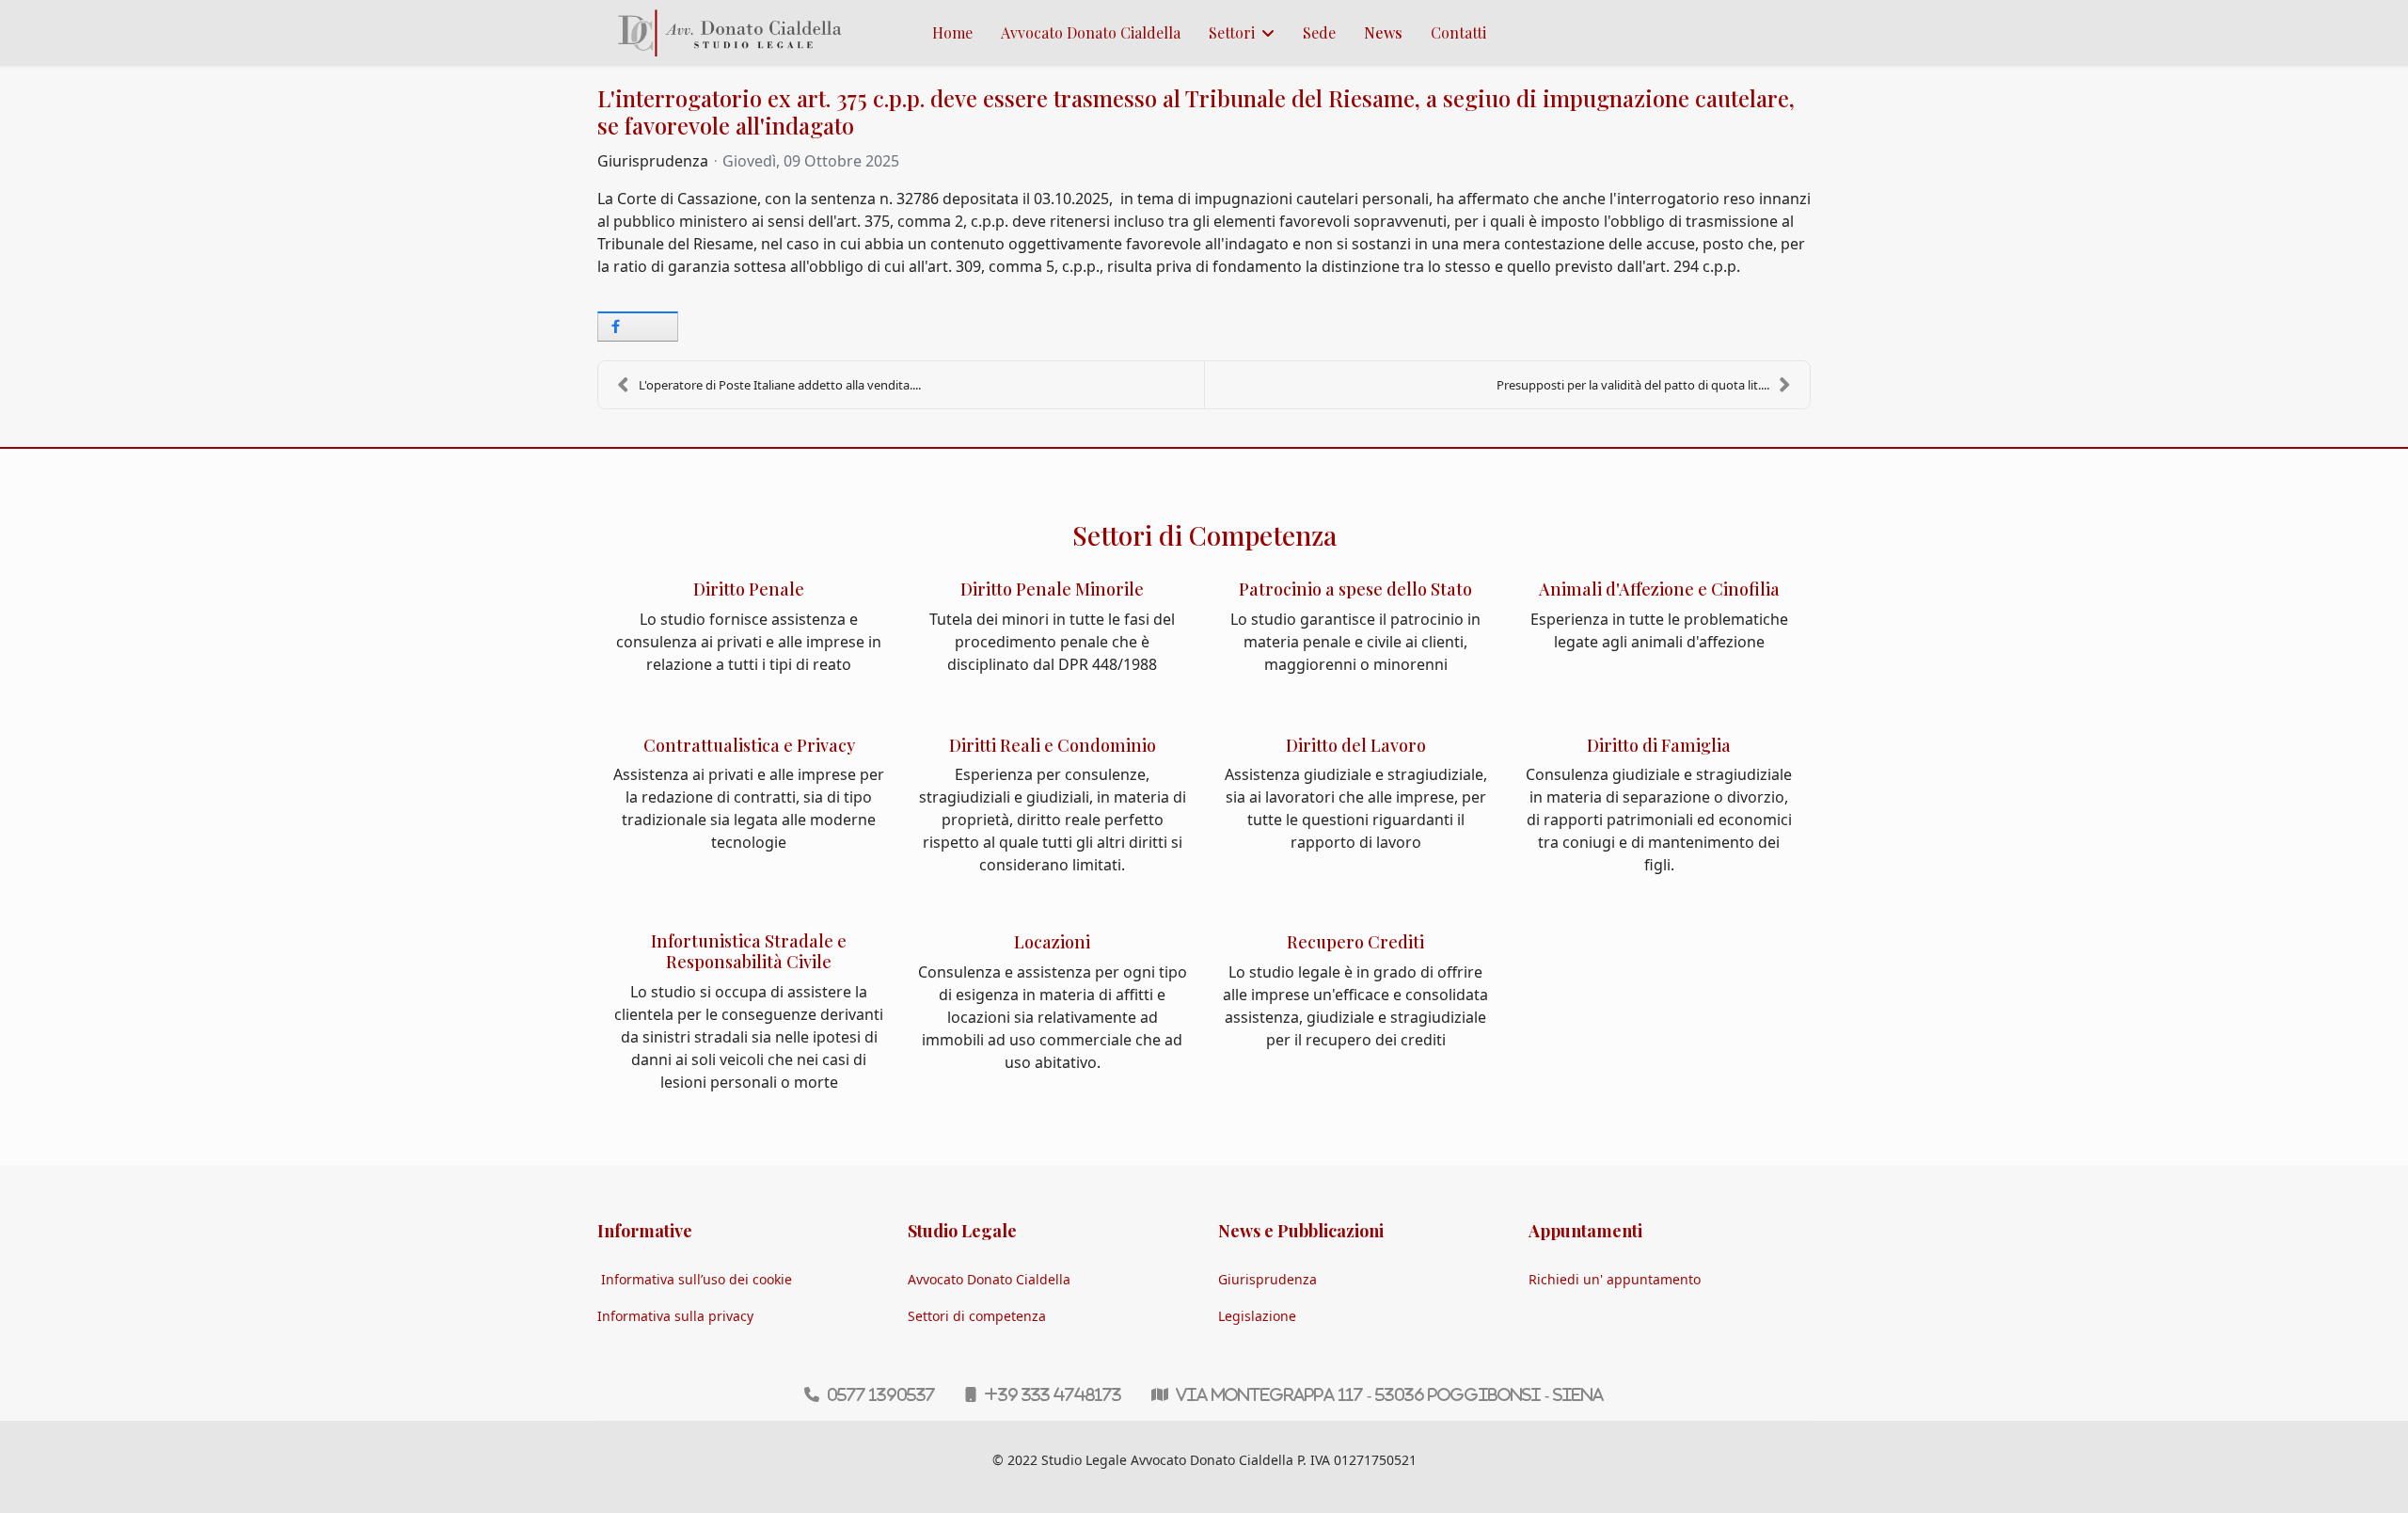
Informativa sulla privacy (675, 1316)
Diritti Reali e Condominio (1053, 745)
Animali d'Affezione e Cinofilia (1659, 589)
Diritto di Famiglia (1659, 745)
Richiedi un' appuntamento (1615, 1279)
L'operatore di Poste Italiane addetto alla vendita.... (780, 385)
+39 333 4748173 (1053, 1394)
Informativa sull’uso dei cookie (697, 1279)
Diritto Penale (749, 589)
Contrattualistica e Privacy (749, 745)
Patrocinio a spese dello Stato (1355, 589)
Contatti (1458, 32)
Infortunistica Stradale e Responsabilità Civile (749, 951)
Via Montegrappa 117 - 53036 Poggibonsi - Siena (1390, 1394)
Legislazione (1257, 1316)
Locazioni (1052, 942)
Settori (1232, 32)
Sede (1319, 32)
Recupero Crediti (1355, 942)
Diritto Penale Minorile (1052, 589)
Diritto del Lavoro (1356, 745)
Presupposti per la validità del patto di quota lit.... (1633, 385)
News (1383, 32)
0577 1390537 (881, 1394)
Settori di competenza (977, 1316)
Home (952, 32)
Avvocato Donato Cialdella (1091, 32)
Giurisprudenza (653, 161)
